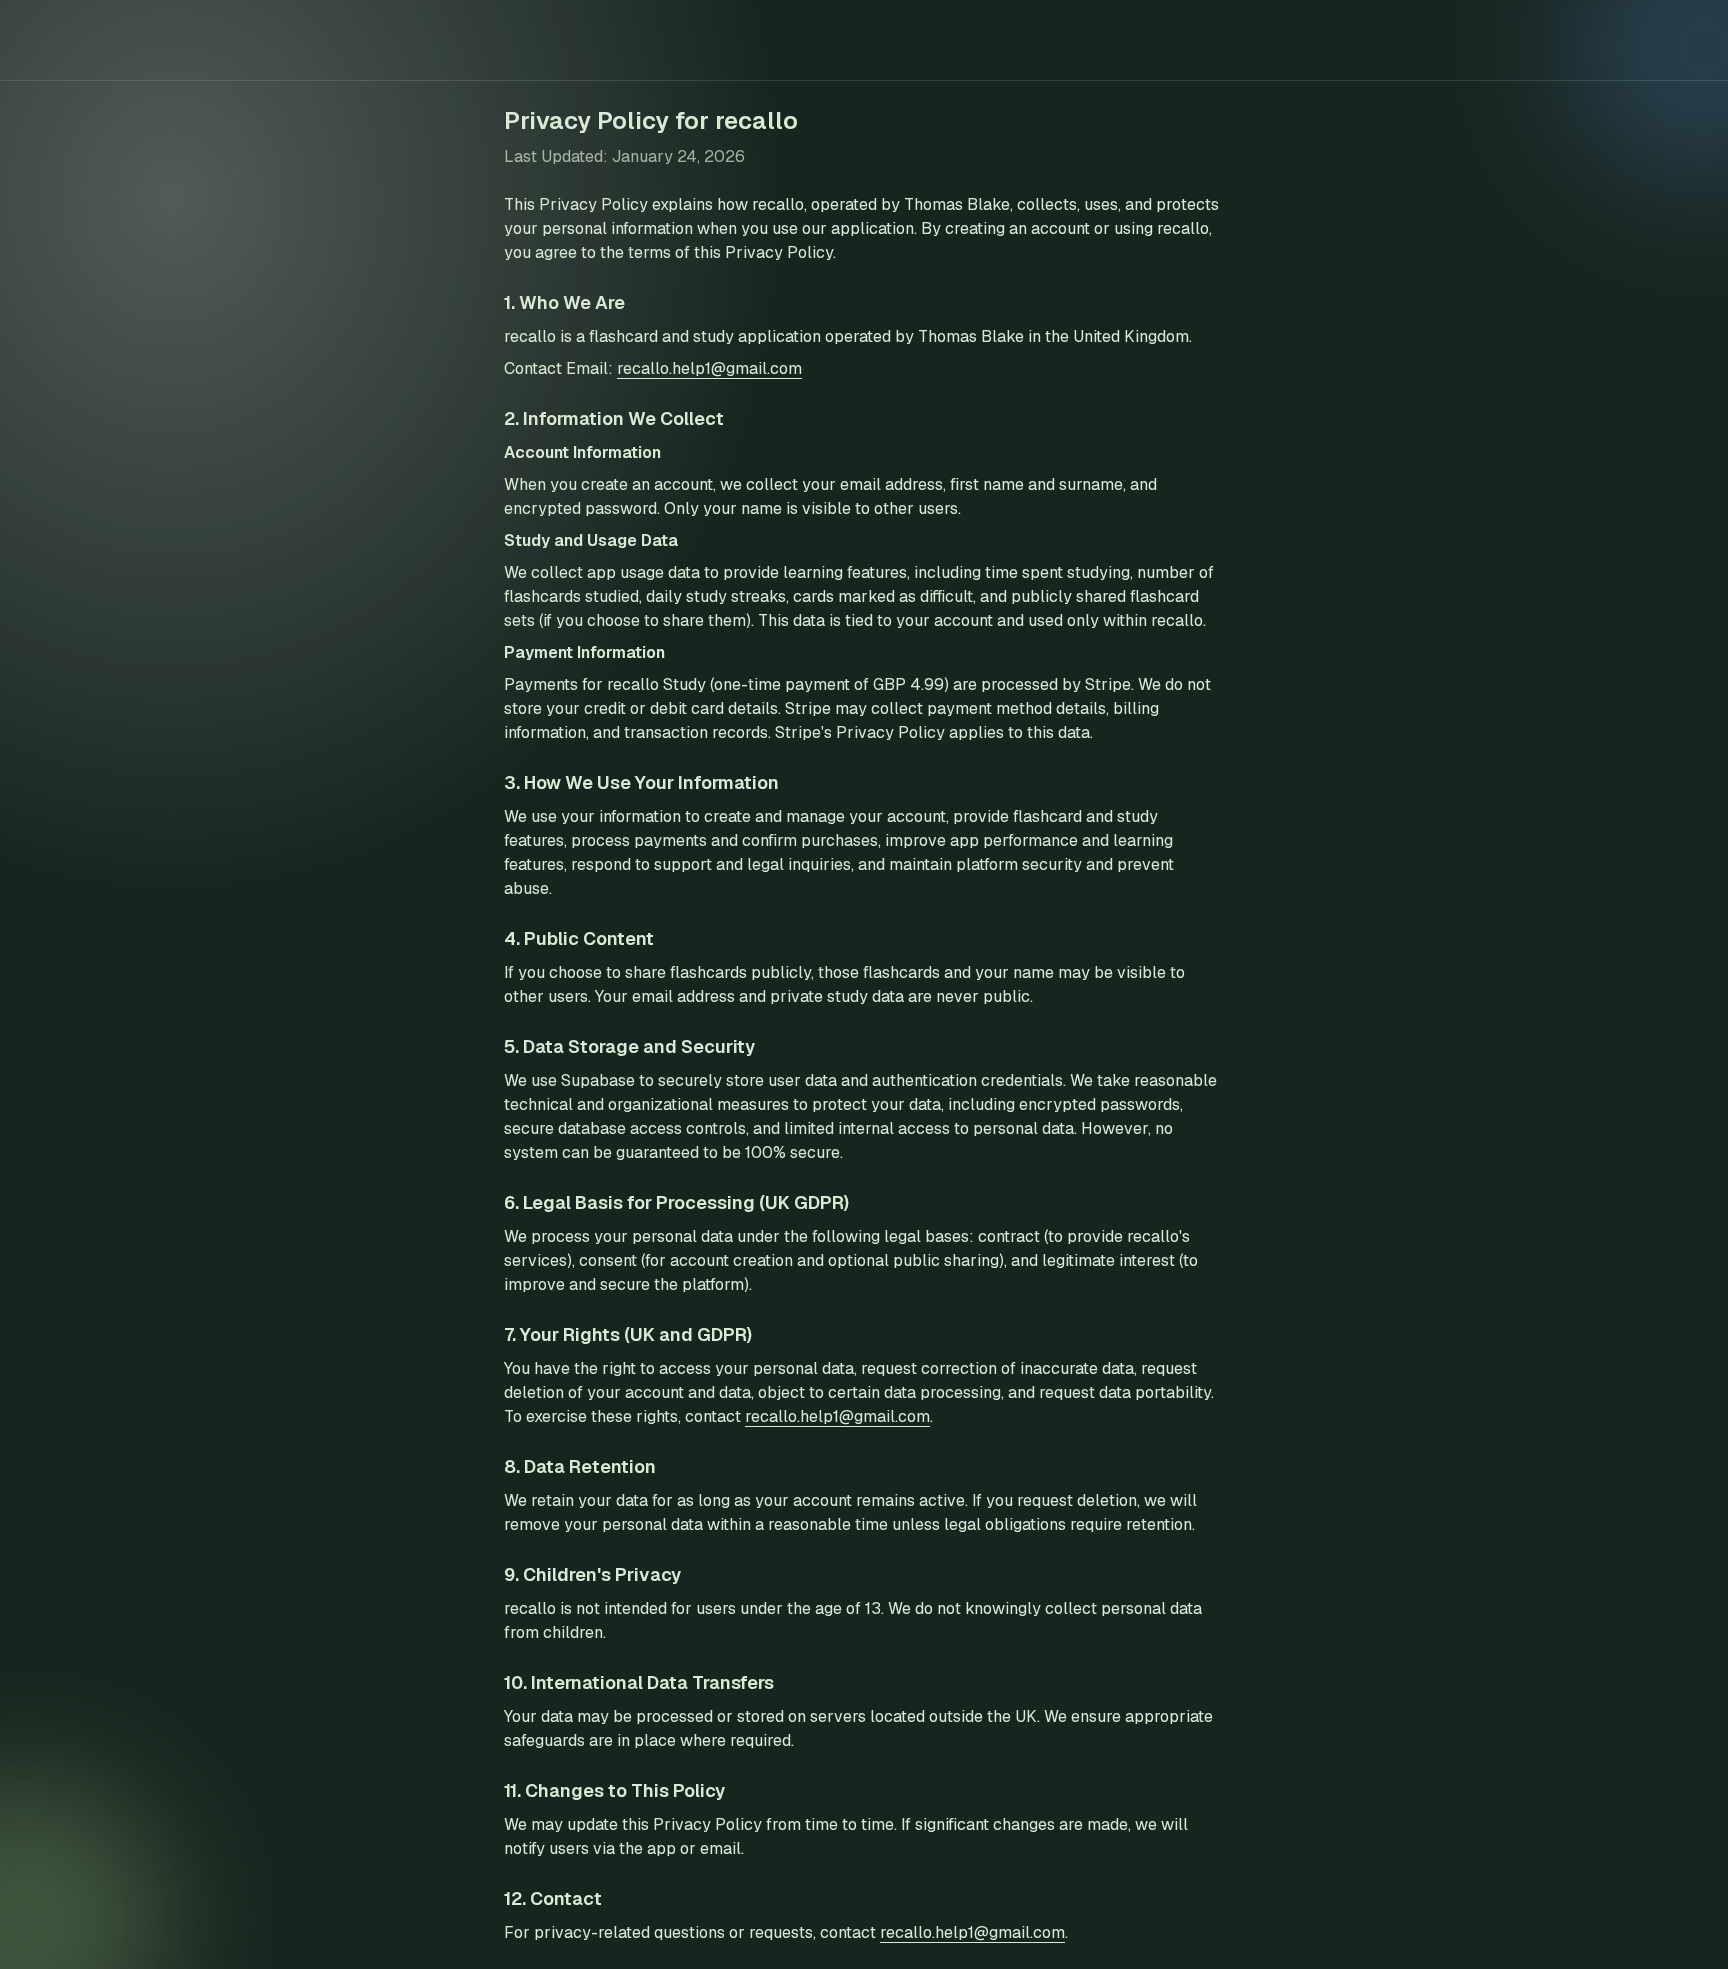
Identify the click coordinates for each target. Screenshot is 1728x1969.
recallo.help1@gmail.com (709, 368)
